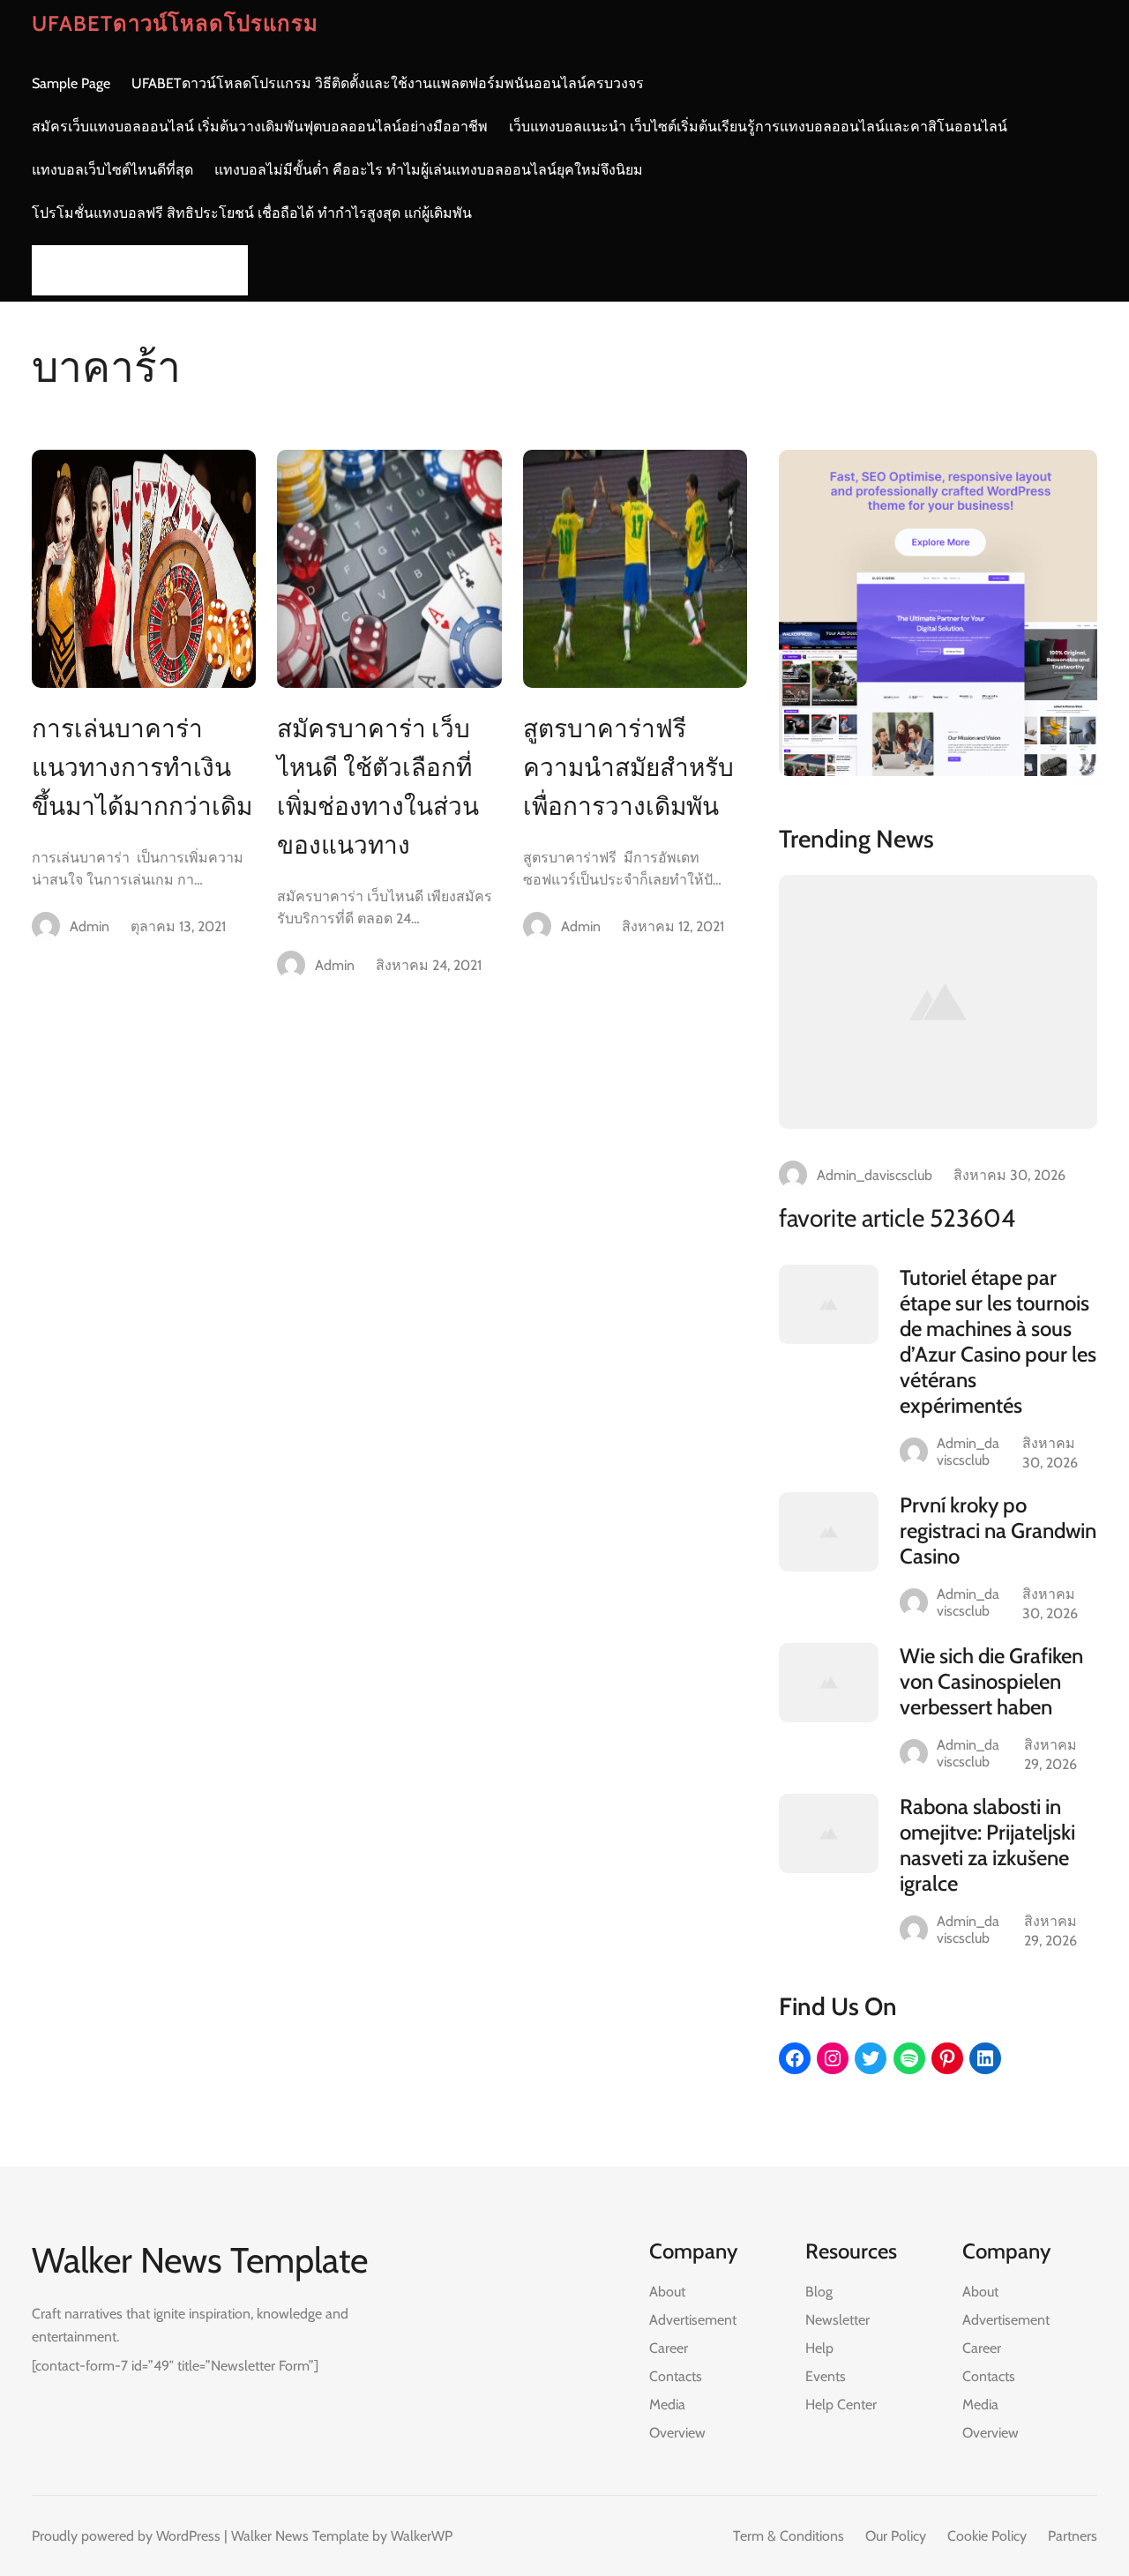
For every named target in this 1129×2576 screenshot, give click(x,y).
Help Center (841, 2404)
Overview (677, 2433)
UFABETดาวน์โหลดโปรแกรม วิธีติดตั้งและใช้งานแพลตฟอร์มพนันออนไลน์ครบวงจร (388, 83)
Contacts (676, 2376)
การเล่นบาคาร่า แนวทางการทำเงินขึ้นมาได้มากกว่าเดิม (142, 767)
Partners (1073, 2536)
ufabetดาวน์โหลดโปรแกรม (175, 23)
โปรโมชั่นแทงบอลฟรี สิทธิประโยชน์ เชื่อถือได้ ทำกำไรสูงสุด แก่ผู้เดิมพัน (252, 213)
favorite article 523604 (897, 1218)
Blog (819, 2292)
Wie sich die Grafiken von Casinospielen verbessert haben (991, 1681)
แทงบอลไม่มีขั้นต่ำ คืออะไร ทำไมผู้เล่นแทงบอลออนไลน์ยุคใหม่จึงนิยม (429, 170)
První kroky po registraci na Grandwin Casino (998, 1531)
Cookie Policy (987, 2536)
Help (819, 2348)
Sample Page (71, 83)
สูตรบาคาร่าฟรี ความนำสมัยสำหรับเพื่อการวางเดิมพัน (628, 767)
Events (826, 2376)
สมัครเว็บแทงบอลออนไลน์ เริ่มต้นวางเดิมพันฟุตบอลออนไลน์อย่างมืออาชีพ (260, 127)
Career (669, 2348)
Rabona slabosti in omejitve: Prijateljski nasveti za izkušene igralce (987, 1845)
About (667, 2292)
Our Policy (896, 2536)
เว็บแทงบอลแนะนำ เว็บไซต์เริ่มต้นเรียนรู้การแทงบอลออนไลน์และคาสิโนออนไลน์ (758, 127)
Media (667, 2404)
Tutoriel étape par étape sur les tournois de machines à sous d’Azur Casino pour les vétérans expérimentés (998, 1341)
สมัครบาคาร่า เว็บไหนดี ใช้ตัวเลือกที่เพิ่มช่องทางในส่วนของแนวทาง (378, 787)
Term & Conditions (789, 2536)
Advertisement (693, 2320)
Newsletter (837, 2320)
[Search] (229, 270)
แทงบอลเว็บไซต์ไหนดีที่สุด (112, 170)
